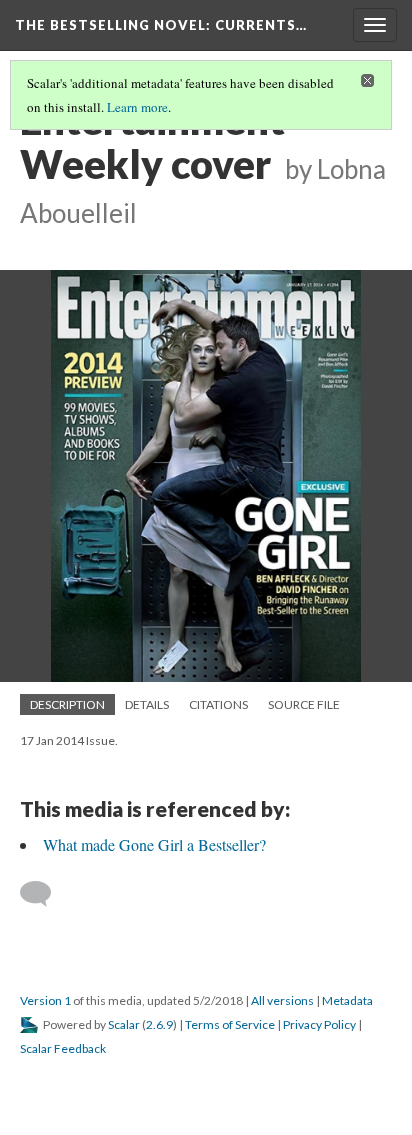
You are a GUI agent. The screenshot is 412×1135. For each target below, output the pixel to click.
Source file (304, 704)
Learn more (137, 107)
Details (147, 704)
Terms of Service (230, 1024)
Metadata (347, 1000)
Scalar (124, 1024)
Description (67, 704)
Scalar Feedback (63, 1048)
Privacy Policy (319, 1024)
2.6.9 (159, 1024)
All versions (282, 1000)
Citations (218, 704)
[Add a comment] (44, 894)
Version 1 (45, 1000)
